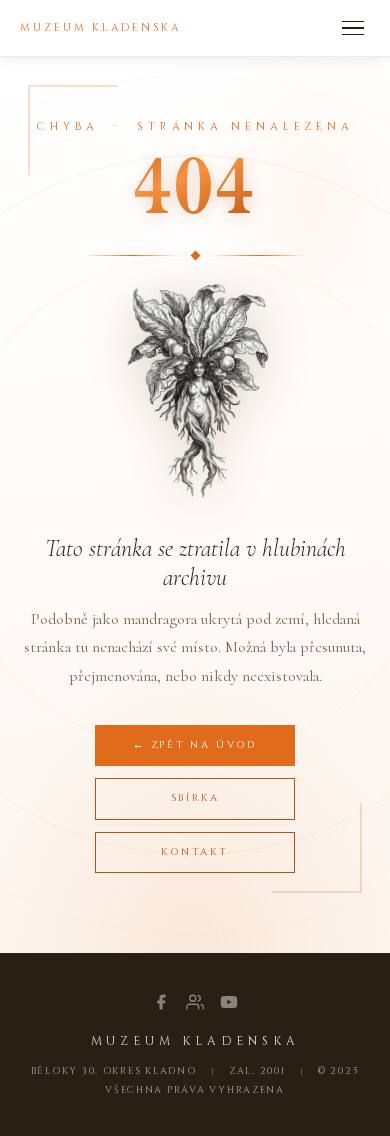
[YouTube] (229, 1002)
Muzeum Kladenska (100, 28)
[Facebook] (161, 1002)
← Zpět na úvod (195, 745)
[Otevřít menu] (353, 28)
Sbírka (195, 798)
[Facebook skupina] (195, 1002)
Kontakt (194, 852)
